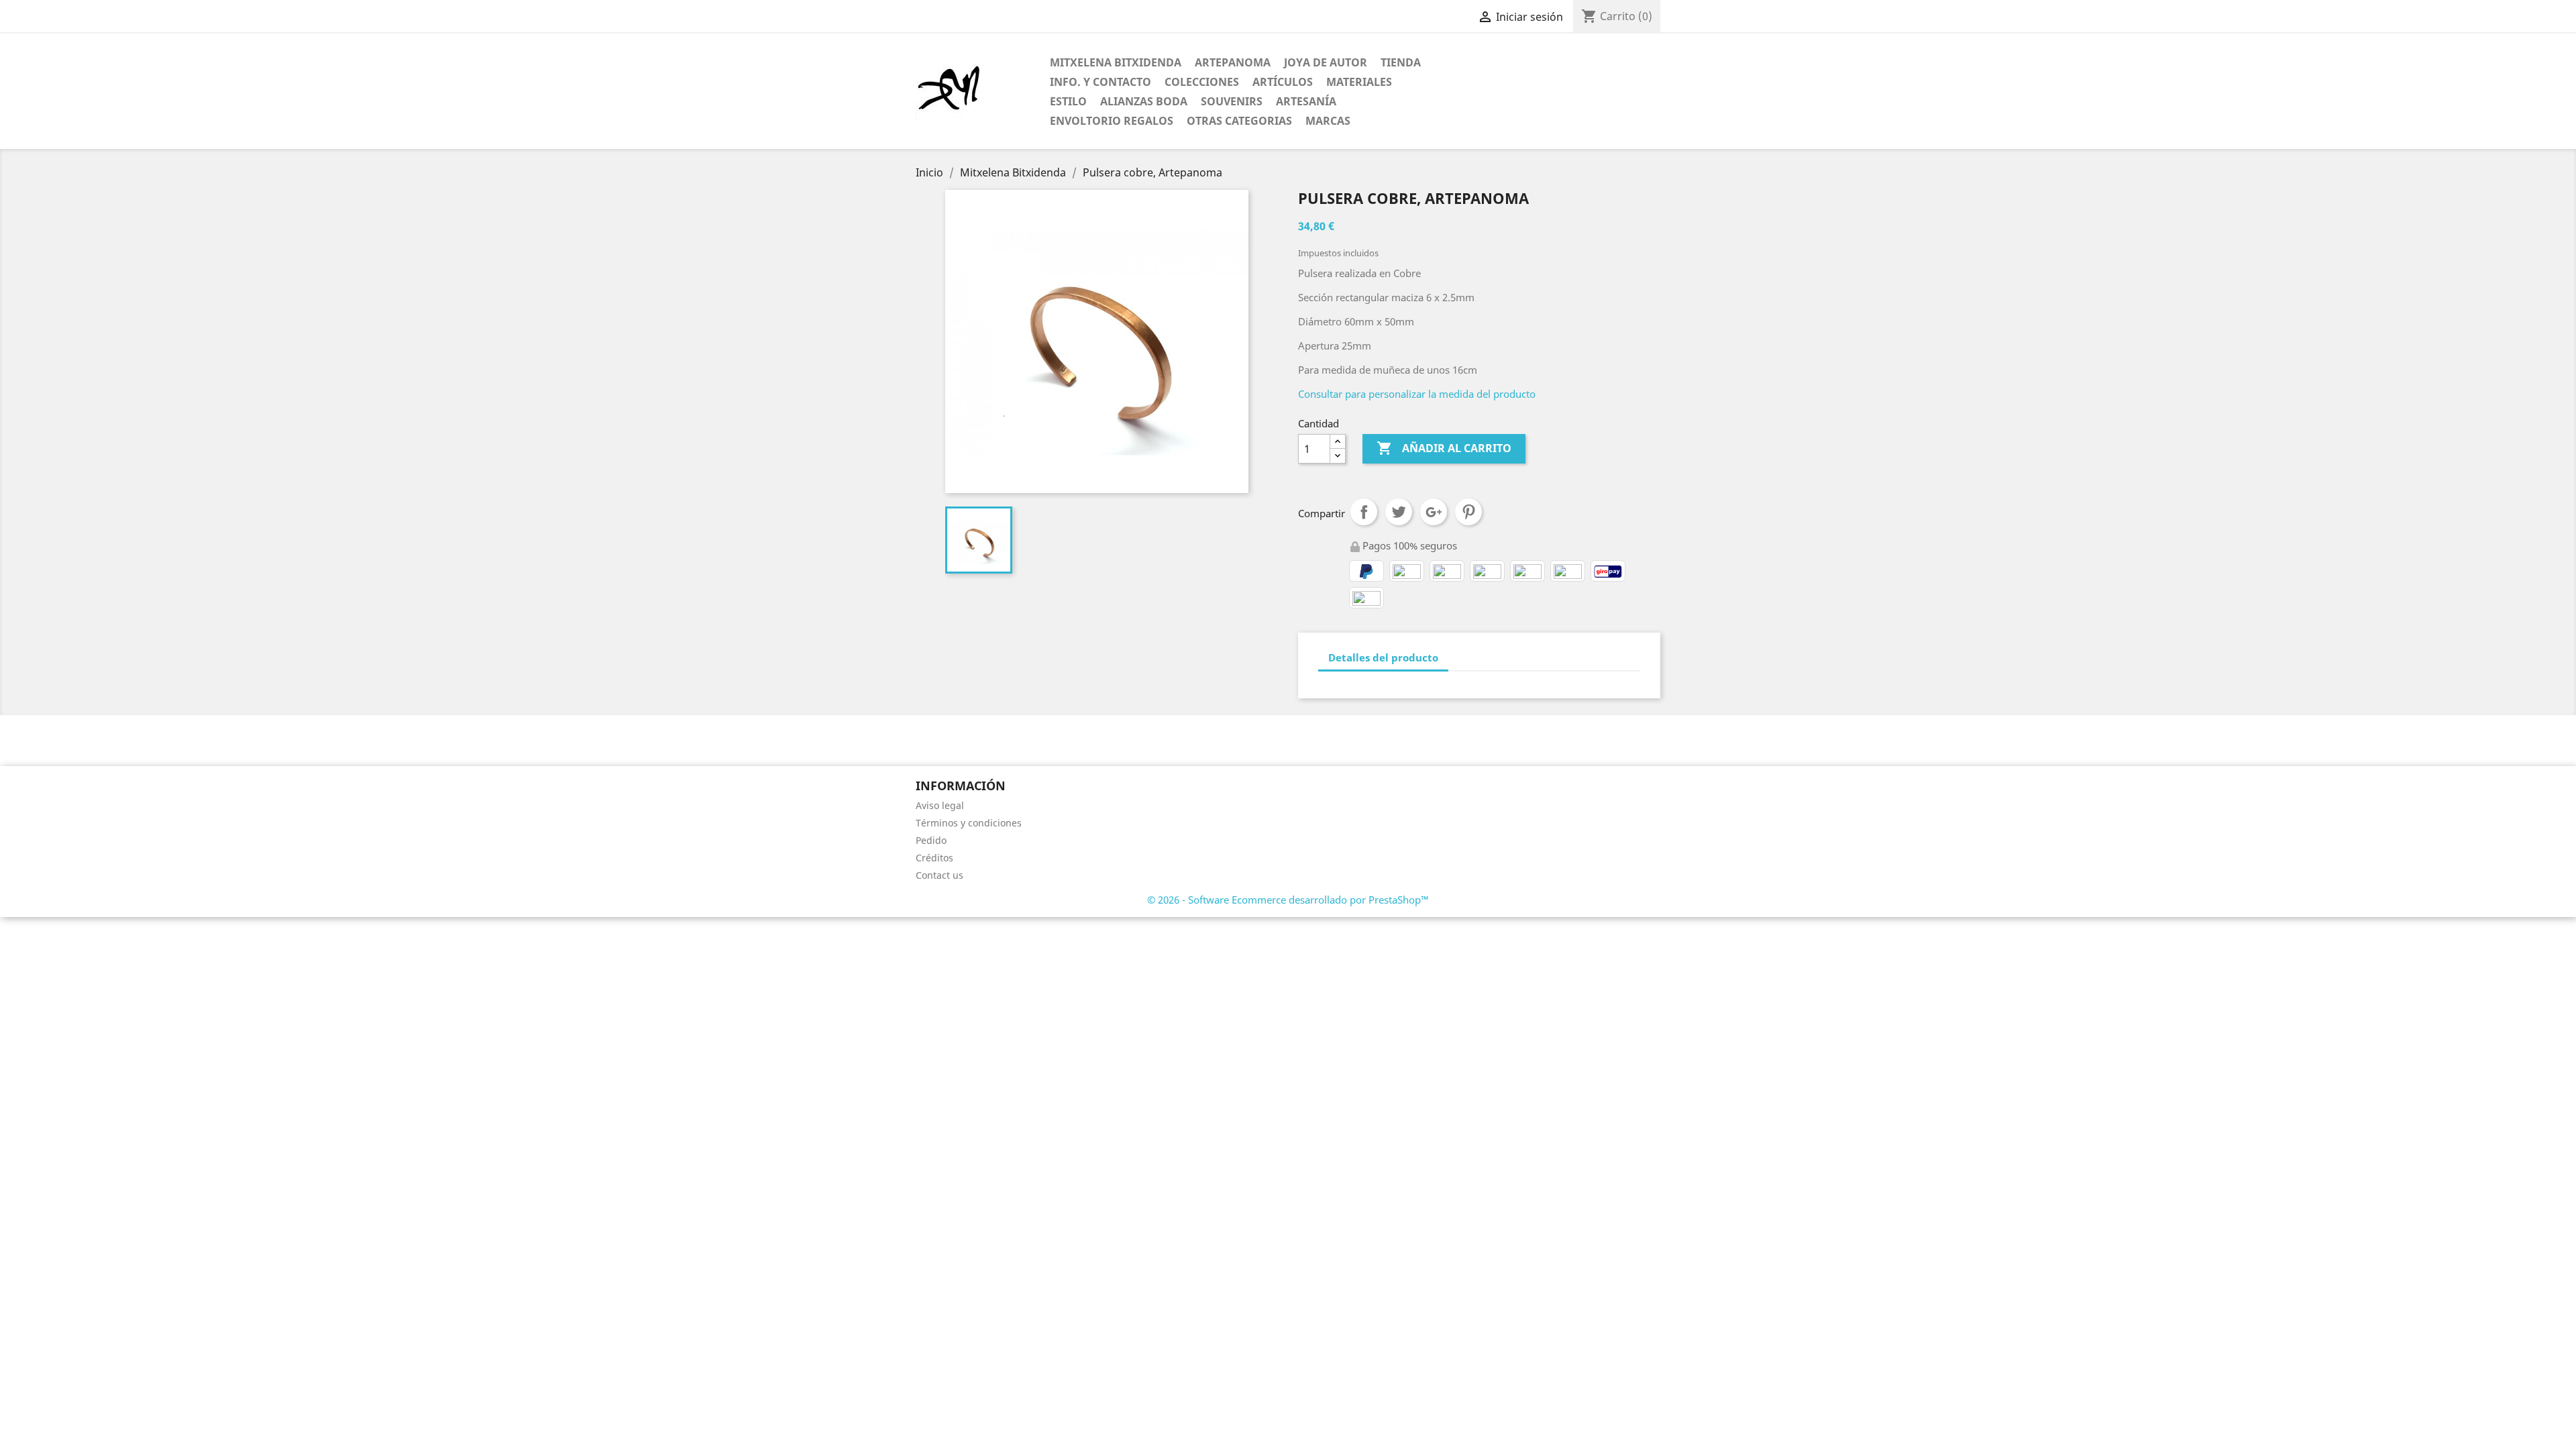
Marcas (1328, 121)
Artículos (1283, 82)
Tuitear (1399, 512)
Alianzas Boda (1144, 101)
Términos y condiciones (969, 823)
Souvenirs (1232, 101)
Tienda (1401, 62)
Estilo (1068, 101)
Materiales (1359, 82)
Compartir (1364, 512)
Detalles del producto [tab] (1383, 657)
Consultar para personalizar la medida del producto (1417, 394)
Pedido (931, 840)
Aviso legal (940, 805)
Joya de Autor (1326, 62)
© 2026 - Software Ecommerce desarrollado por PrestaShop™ (1288, 900)
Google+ (1434, 512)
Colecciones (1202, 82)
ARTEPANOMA (1233, 62)
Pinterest (1468, 512)
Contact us (940, 875)
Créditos (934, 858)
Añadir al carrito (1444, 448)
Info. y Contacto (1101, 82)
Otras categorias (1239, 121)
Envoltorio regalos (1112, 121)
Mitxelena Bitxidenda (1116, 62)
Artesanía (1306, 101)
